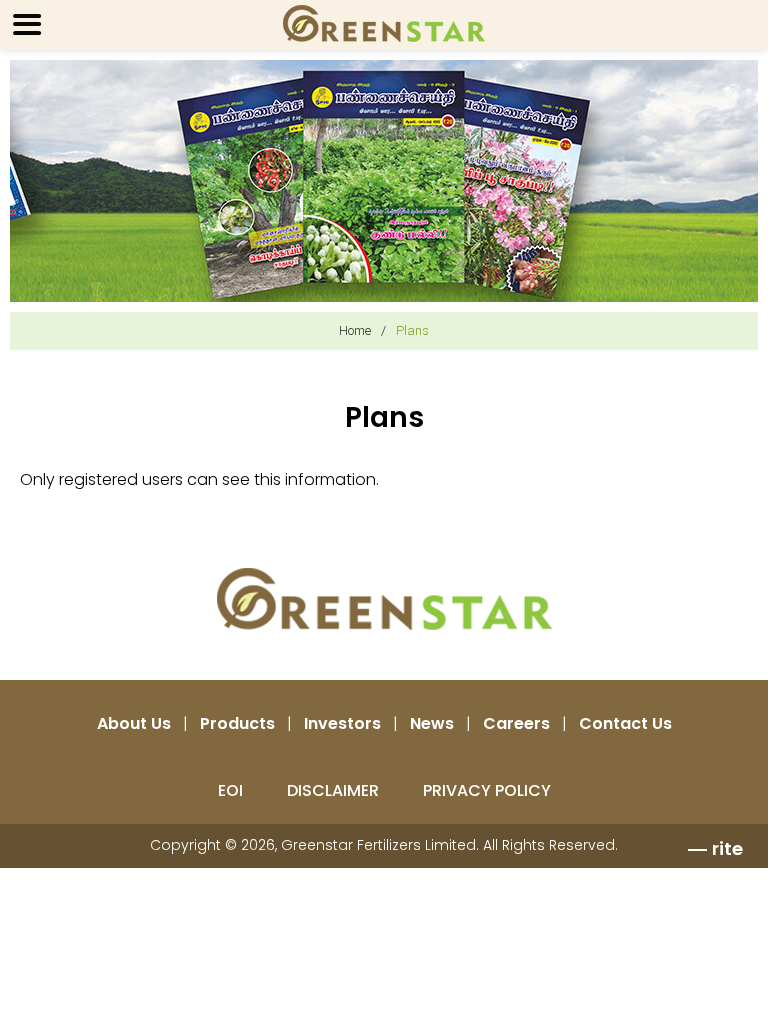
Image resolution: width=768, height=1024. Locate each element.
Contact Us (625, 723)
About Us (134, 723)
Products (237, 723)
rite (727, 848)
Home (355, 330)
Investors (342, 723)
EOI (230, 790)
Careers (516, 723)
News (432, 723)
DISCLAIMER (333, 790)
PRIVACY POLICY (487, 790)
